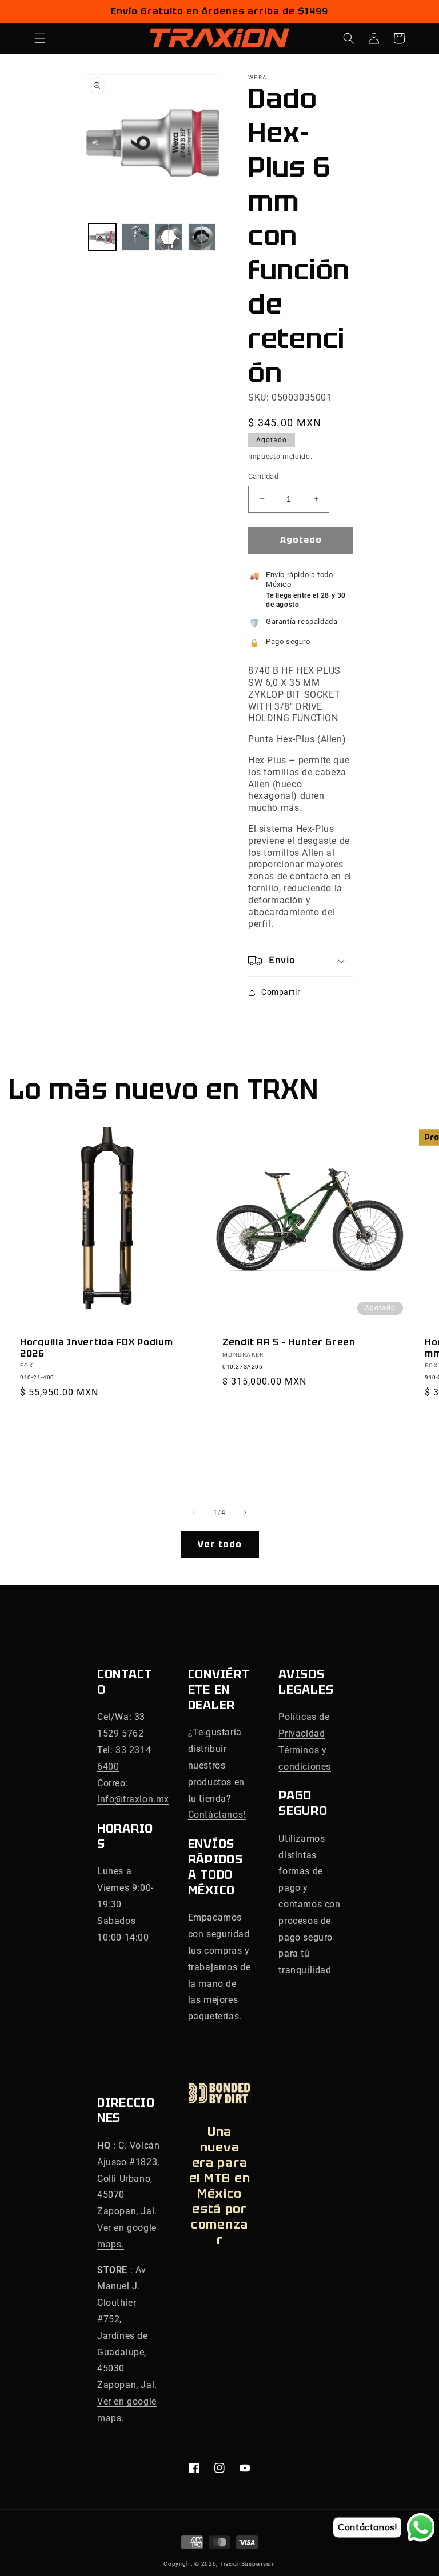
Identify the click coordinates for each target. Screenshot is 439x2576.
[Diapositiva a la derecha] (245, 1513)
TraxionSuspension (248, 2564)
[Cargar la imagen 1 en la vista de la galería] (102, 237)
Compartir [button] (281, 992)
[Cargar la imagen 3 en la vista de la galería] (169, 237)
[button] (40, 38)
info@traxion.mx (133, 1799)
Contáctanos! (217, 1815)
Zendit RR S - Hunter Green (289, 1342)
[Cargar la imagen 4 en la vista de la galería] (202, 237)
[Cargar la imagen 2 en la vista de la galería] (135, 237)
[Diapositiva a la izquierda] (194, 1513)
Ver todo (220, 1545)
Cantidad (263, 476)
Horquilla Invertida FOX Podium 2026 (97, 1348)
